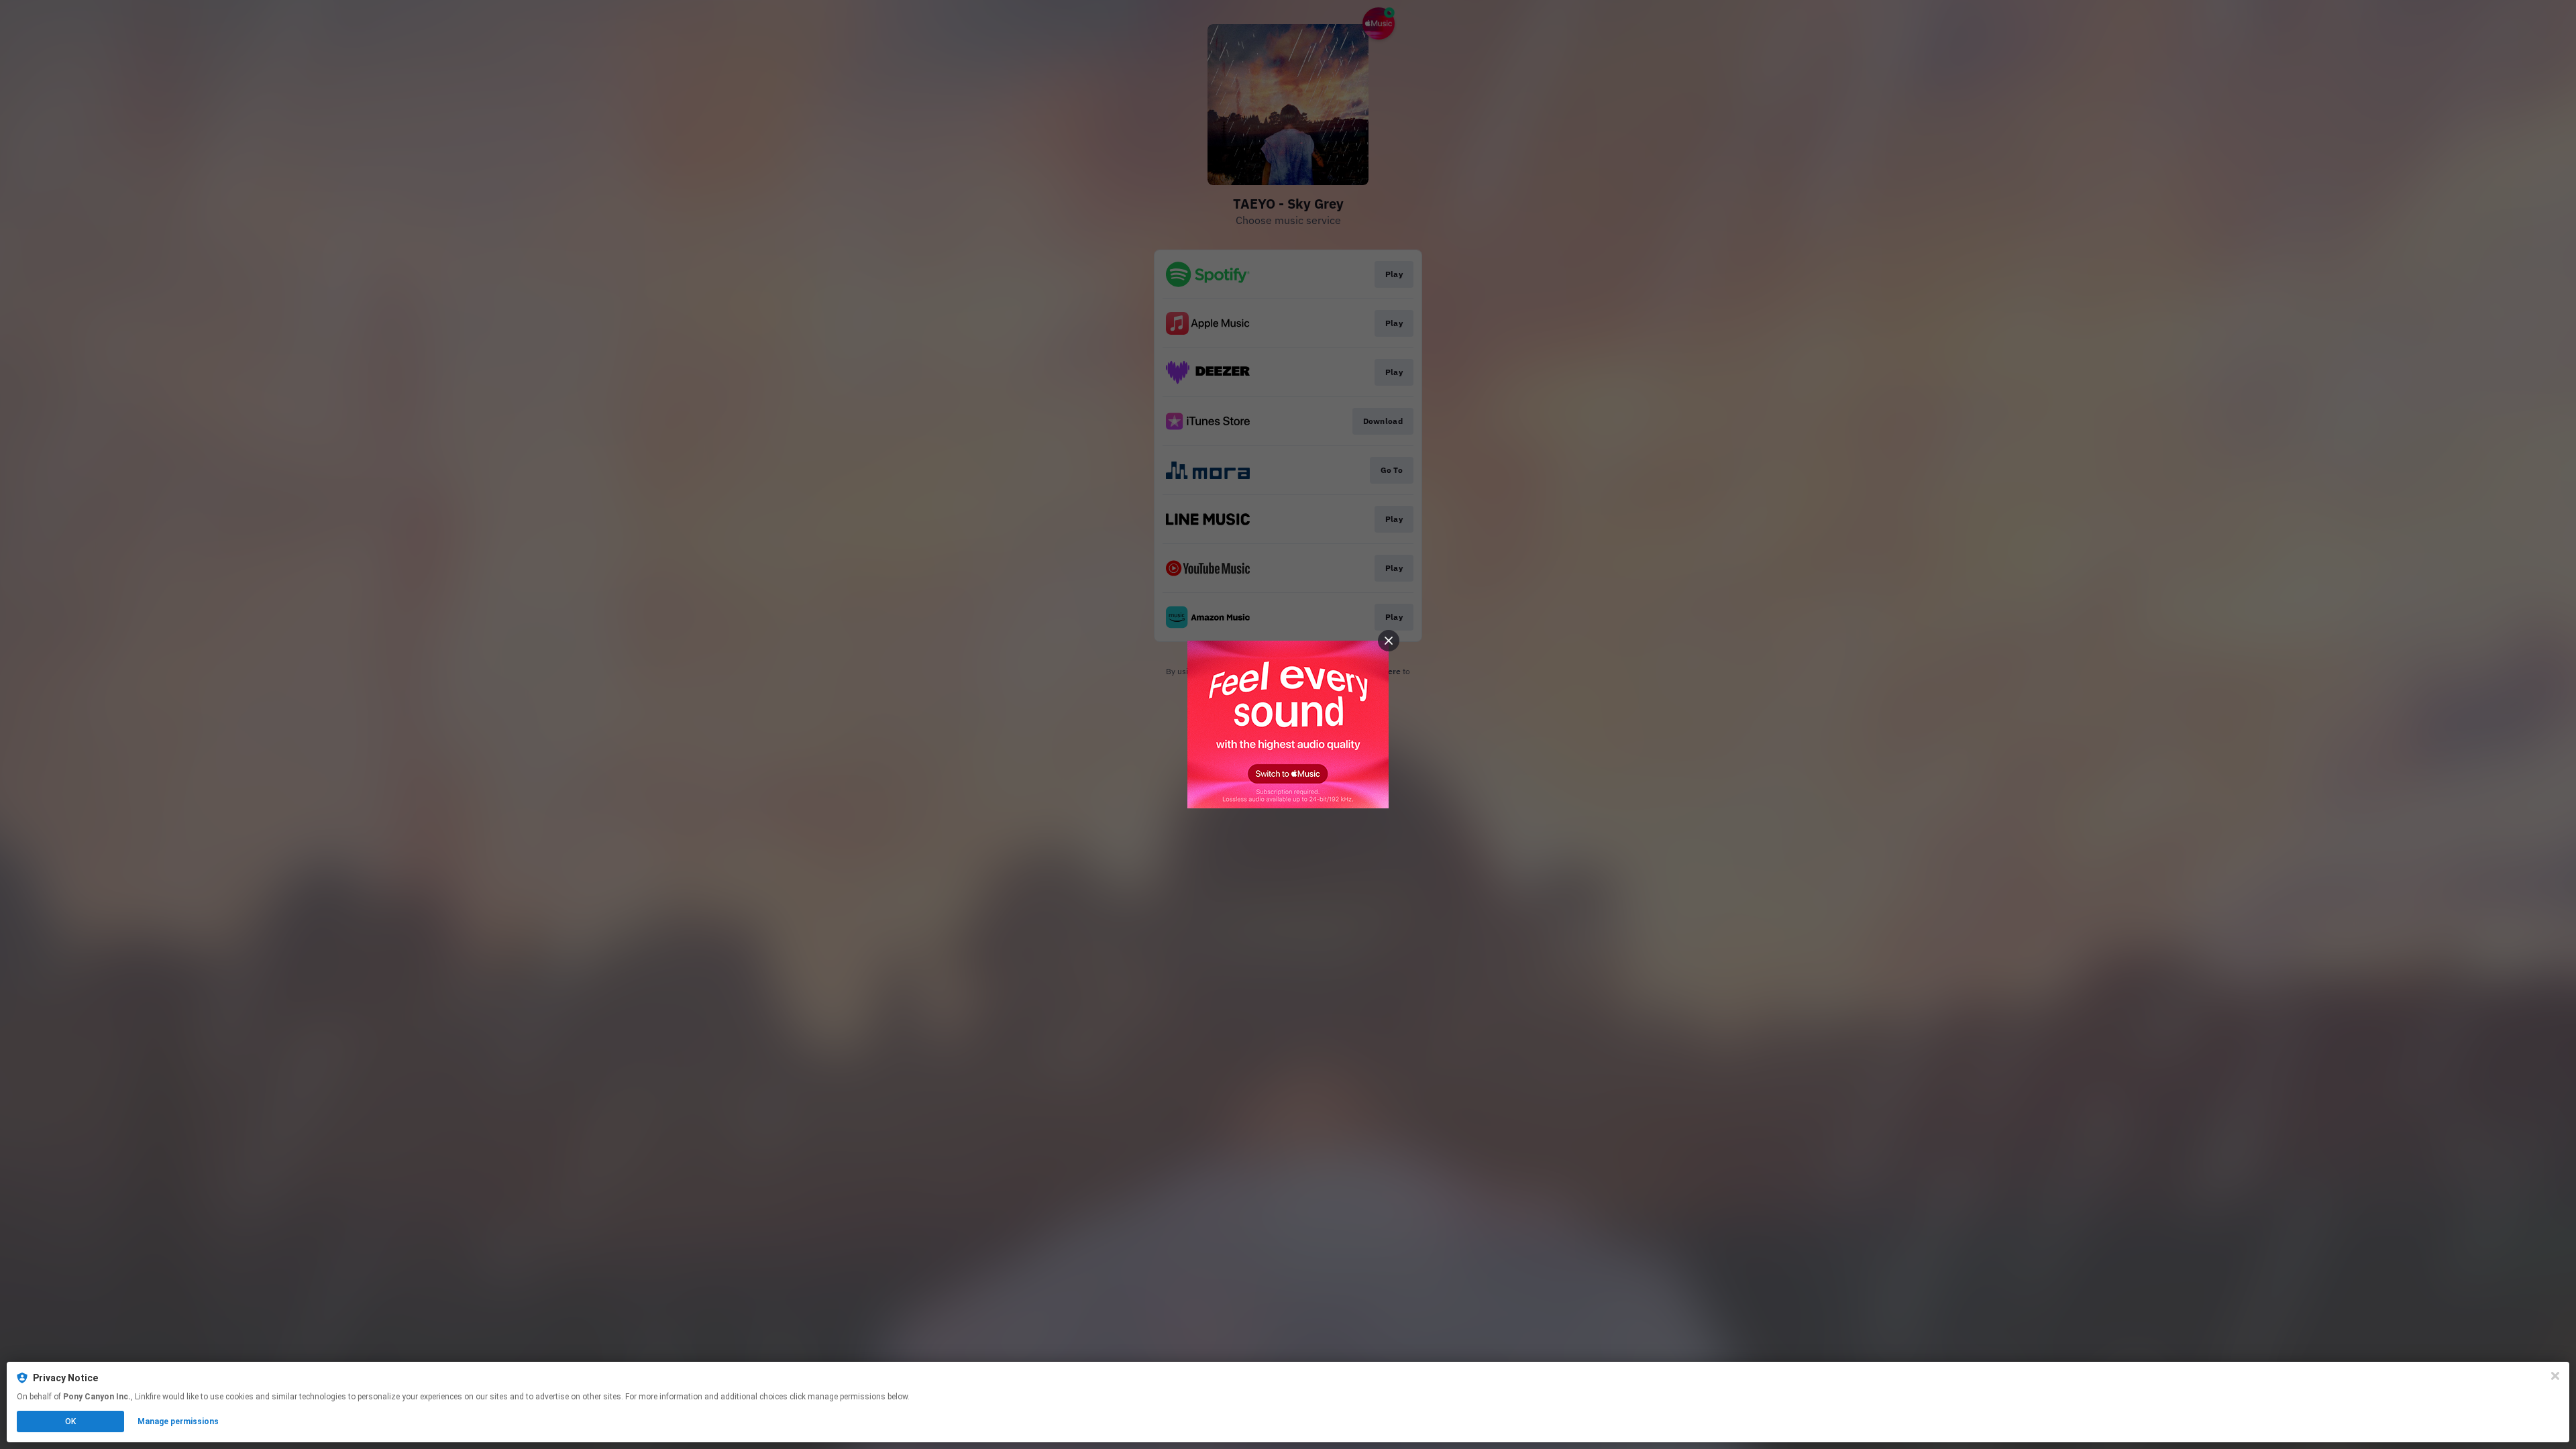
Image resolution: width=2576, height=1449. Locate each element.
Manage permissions (178, 1421)
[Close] (2555, 1376)
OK (70, 1421)
